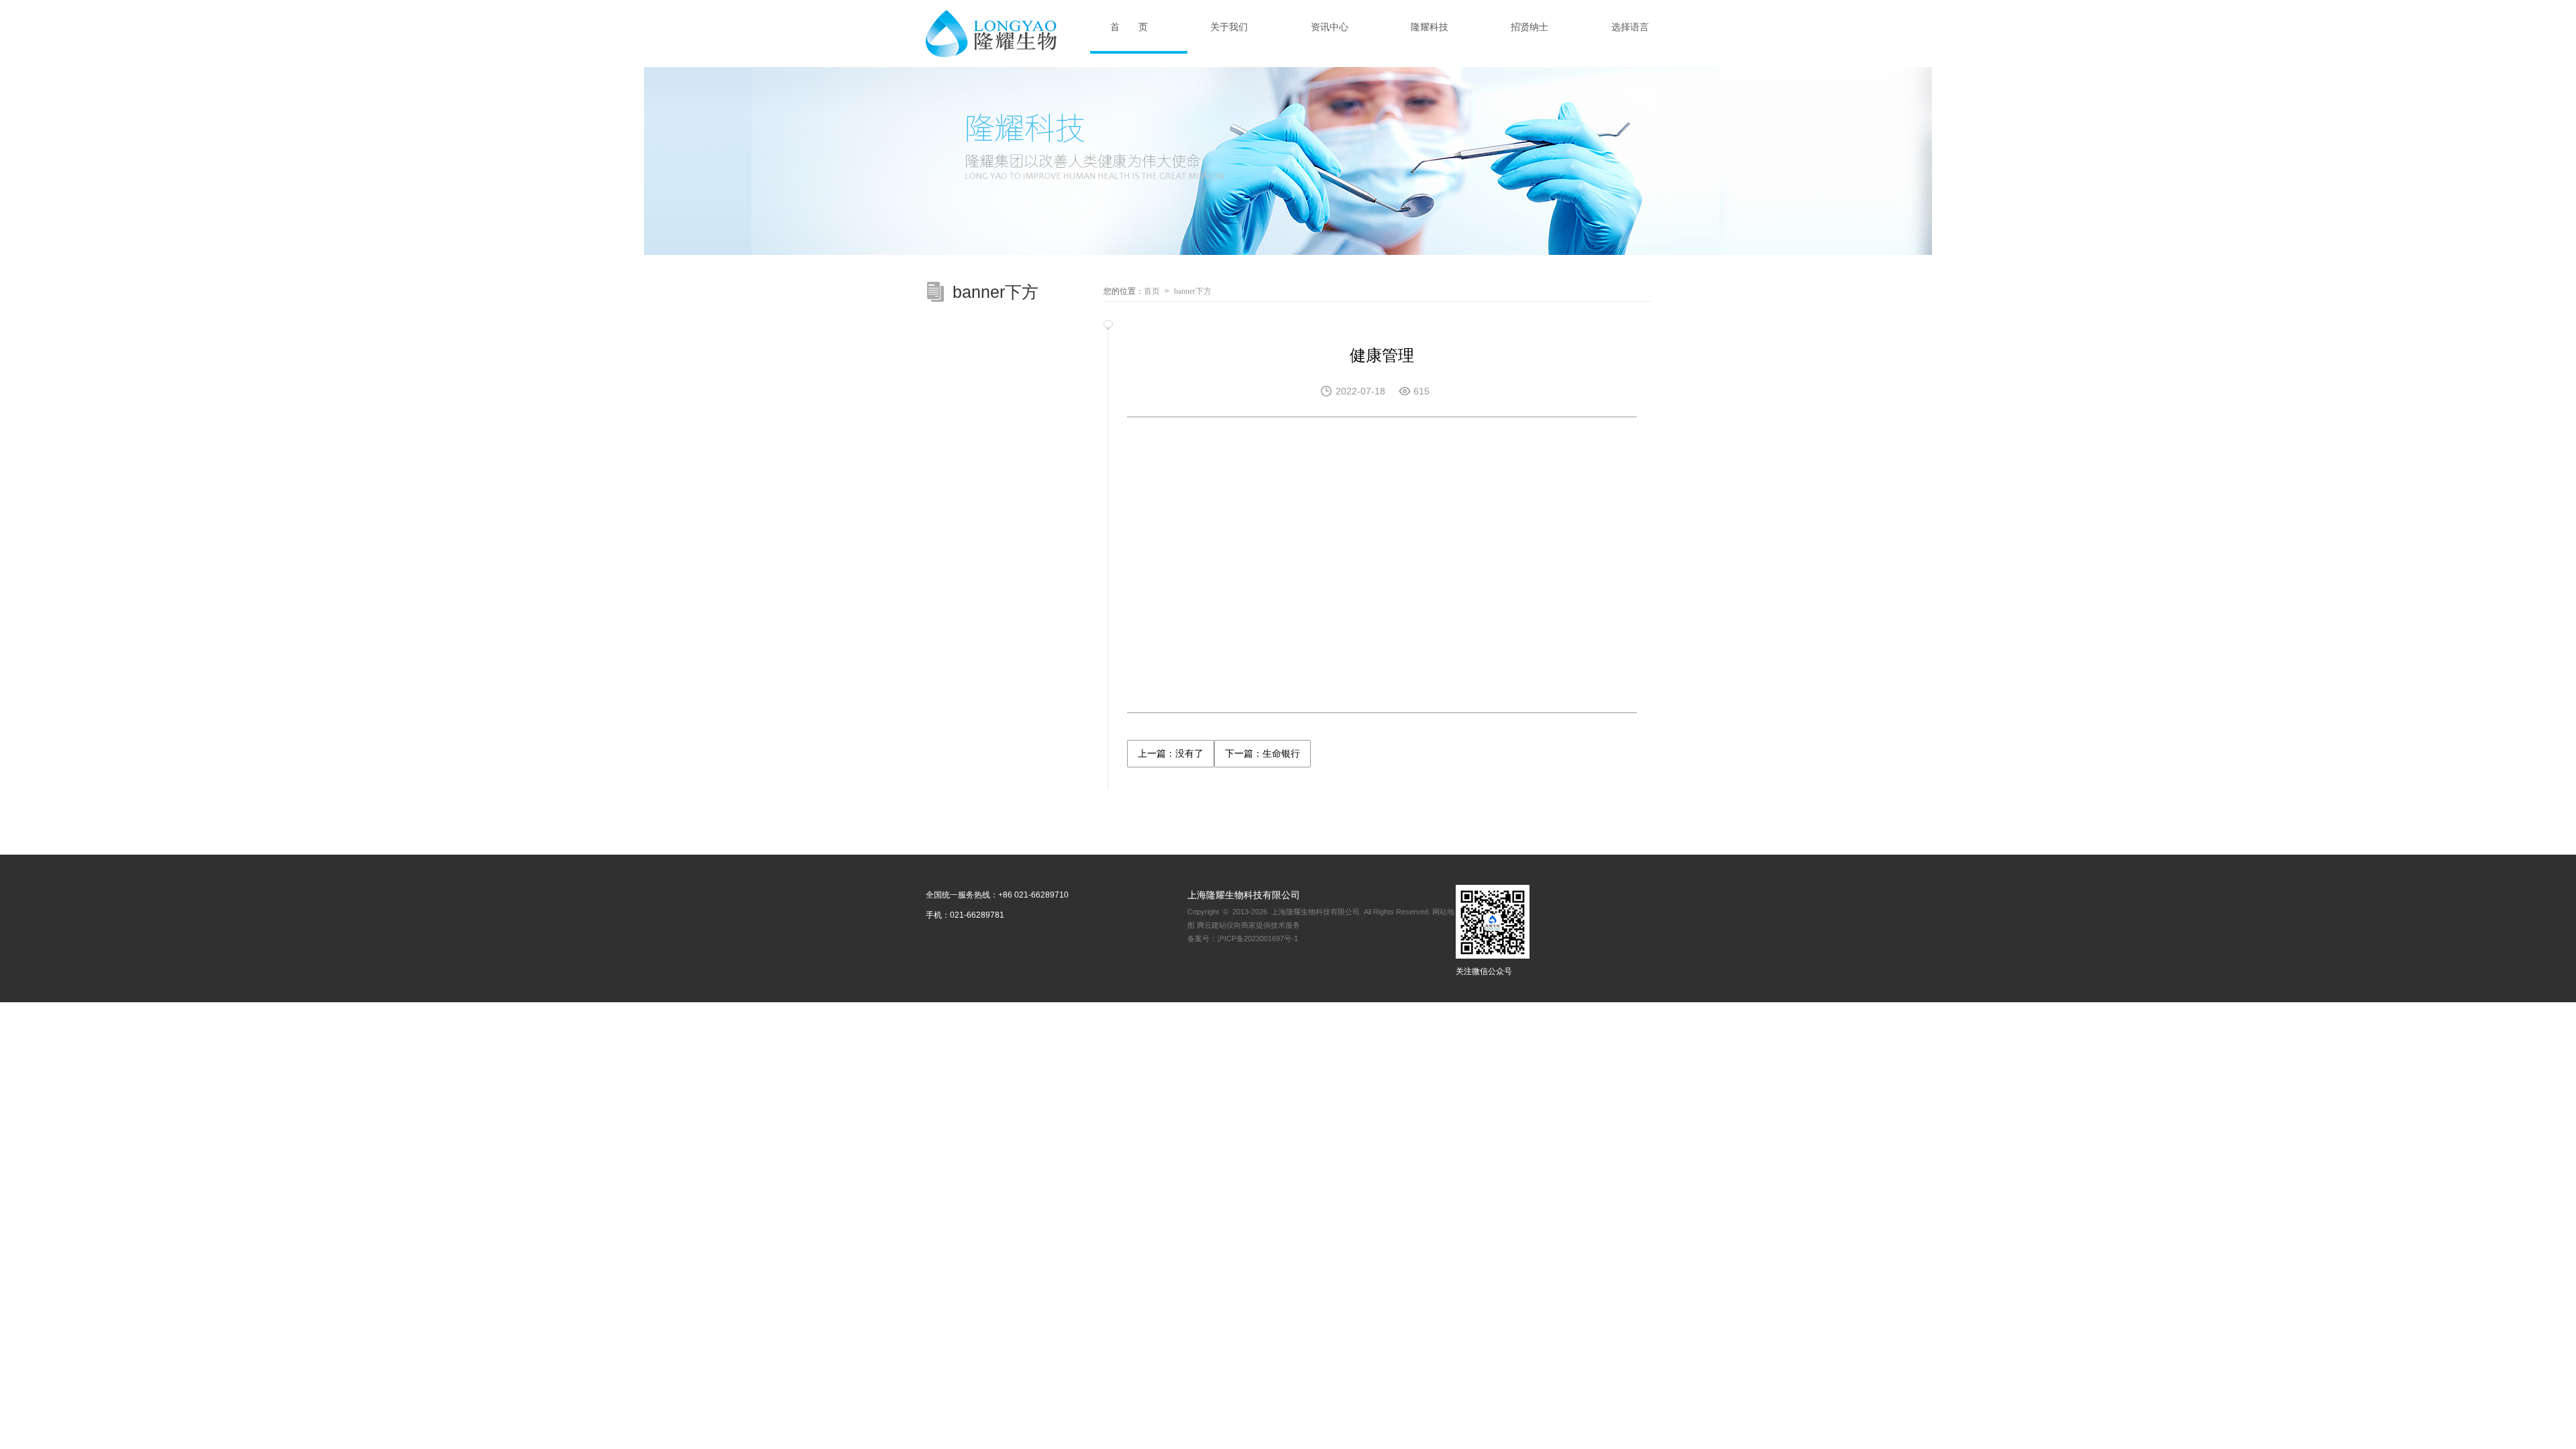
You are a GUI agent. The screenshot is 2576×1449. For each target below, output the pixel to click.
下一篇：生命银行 (1263, 753)
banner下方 (1193, 291)
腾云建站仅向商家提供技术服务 (1248, 925)
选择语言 (1630, 27)
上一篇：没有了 (1171, 753)
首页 (1152, 291)
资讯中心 (1330, 27)
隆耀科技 (1430, 27)
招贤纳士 (1529, 27)
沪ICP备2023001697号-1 (1257, 938)
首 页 (1129, 27)
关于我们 (1229, 27)
